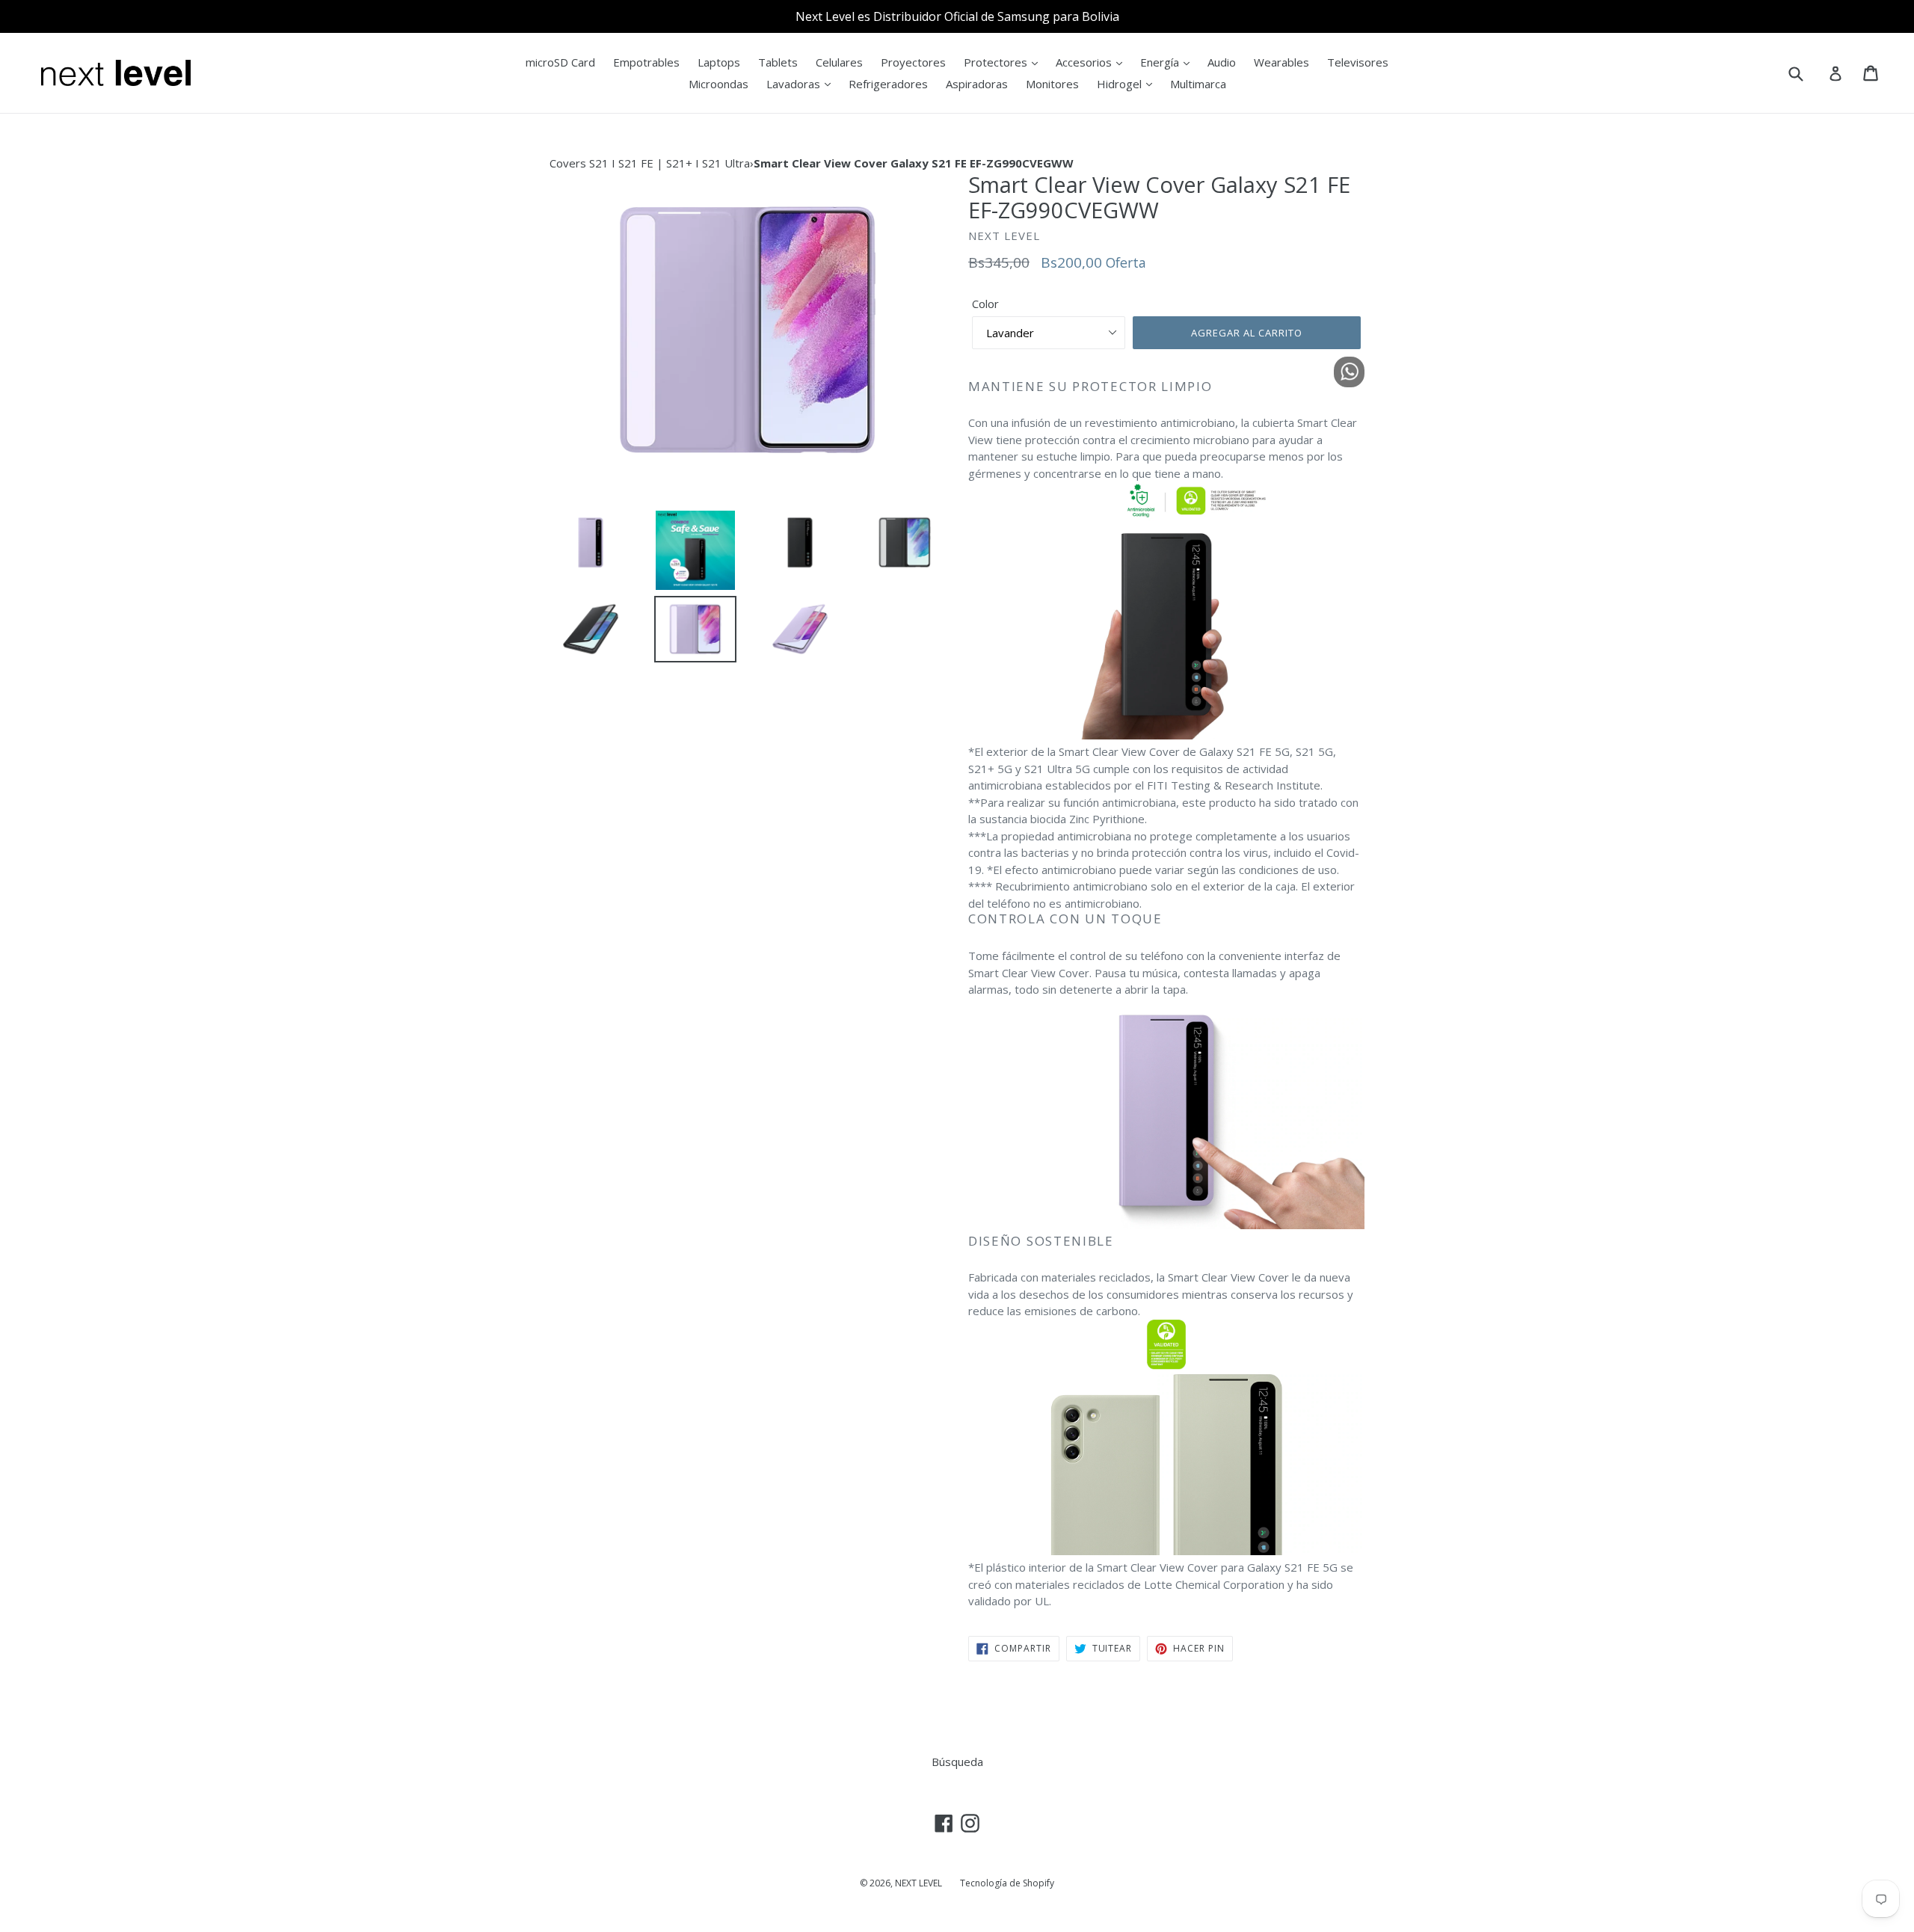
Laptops (719, 62)
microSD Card (560, 62)
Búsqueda (957, 1762)
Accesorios (1085, 62)
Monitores (1052, 84)
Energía (1161, 62)
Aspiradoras (977, 84)
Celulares (839, 62)
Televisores (1358, 62)
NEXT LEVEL (918, 1883)
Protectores (997, 62)
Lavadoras (795, 84)
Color (985, 304)
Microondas (718, 84)
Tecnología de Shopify (1007, 1883)
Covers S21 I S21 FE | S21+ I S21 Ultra (650, 163)
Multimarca (1198, 84)
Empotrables (646, 62)
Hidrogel (1121, 84)
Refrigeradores (888, 84)
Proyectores (913, 62)
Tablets (778, 62)
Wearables (1281, 62)
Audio (1222, 62)
